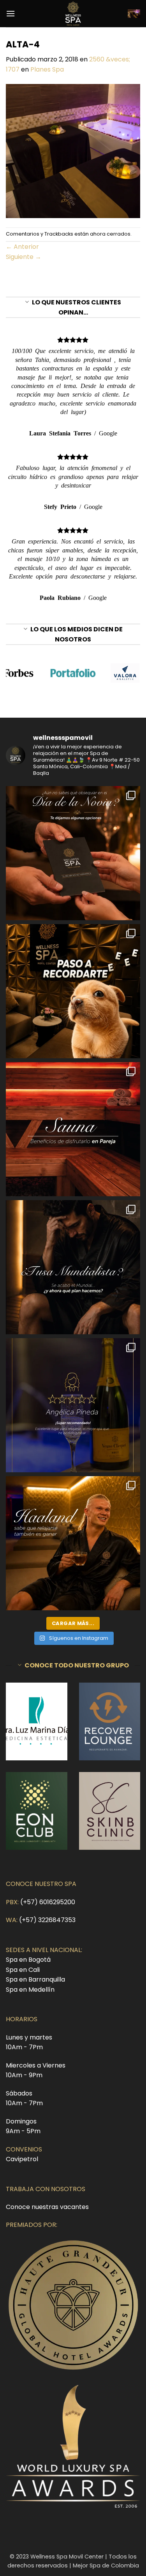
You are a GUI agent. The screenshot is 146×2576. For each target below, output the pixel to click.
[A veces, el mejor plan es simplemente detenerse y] (73, 1129)
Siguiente (24, 257)
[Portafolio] (73, 673)
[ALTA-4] (73, 150)
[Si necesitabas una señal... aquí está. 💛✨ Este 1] (73, 991)
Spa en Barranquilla (35, 1979)
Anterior (22, 247)
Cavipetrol (22, 2159)
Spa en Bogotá (28, 1960)
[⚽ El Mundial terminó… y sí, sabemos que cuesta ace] (73, 1267)
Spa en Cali (23, 1970)
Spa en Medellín (30, 1990)
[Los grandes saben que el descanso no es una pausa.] (73, 1543)
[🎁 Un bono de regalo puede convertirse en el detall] (73, 853)
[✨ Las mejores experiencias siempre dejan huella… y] (73, 1405)
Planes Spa (47, 69)
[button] (11, 13)
